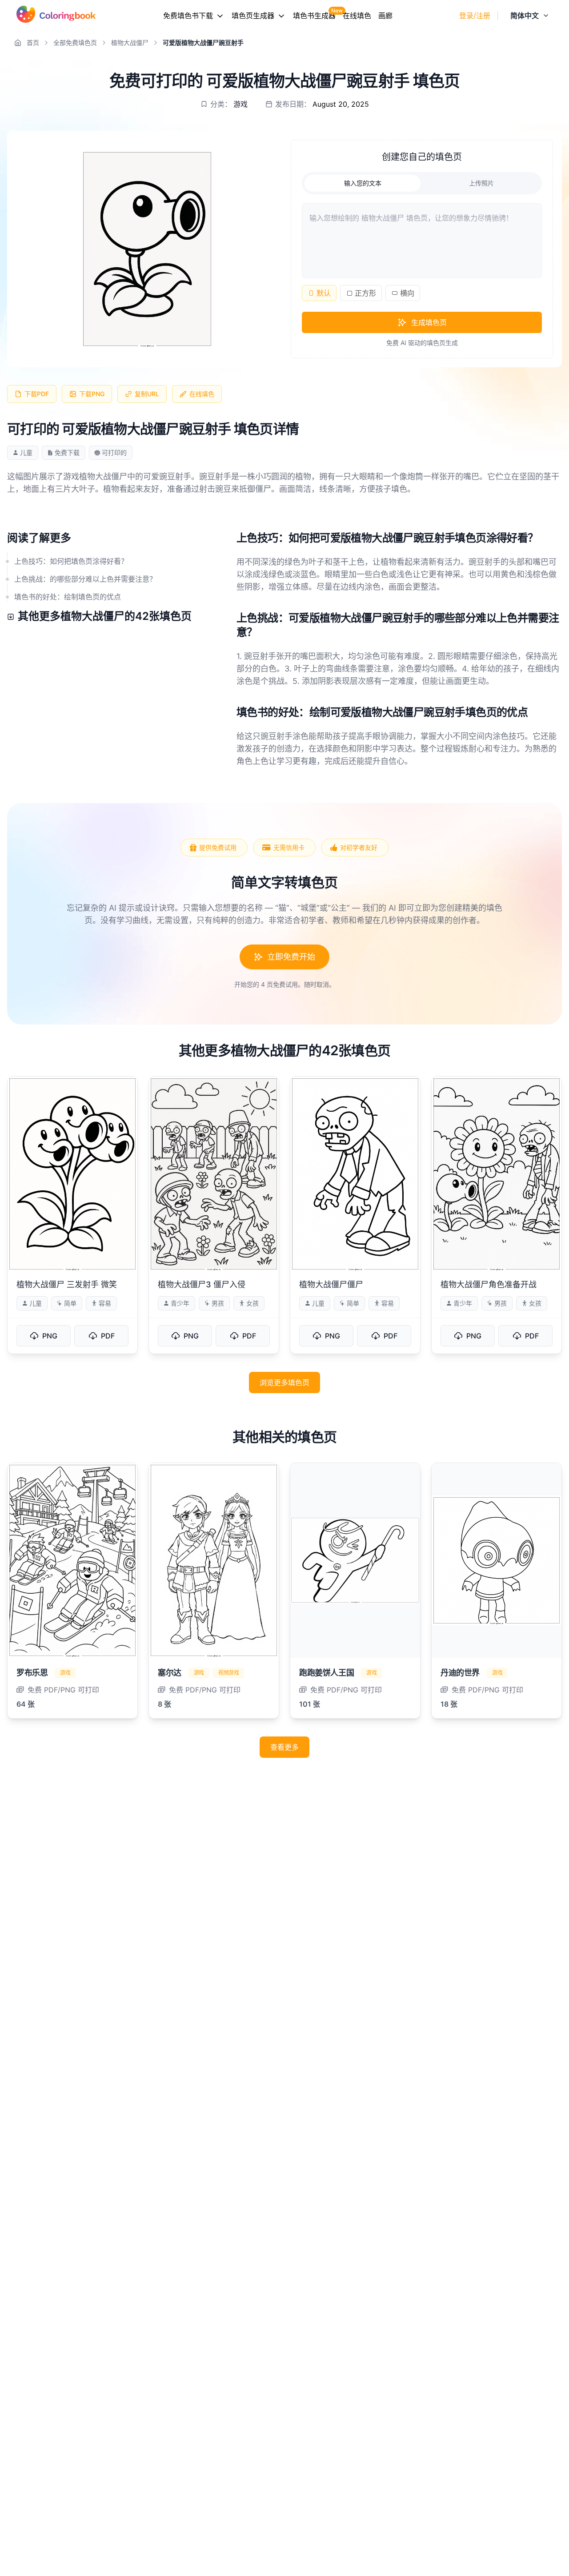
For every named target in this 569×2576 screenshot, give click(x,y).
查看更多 (284, 1747)
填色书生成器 (314, 16)
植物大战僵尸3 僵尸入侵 (202, 1284)
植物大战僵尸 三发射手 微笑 (67, 1284)
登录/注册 (475, 16)
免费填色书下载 (188, 16)
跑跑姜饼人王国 (327, 1673)
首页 (33, 42)
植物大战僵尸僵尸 (331, 1284)
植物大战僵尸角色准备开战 (489, 1284)
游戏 (240, 104)
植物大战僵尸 (130, 42)
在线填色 (357, 16)
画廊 (385, 16)
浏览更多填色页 (284, 1382)
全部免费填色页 (75, 42)
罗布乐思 (32, 1673)
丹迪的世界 (460, 1673)
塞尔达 (170, 1673)
